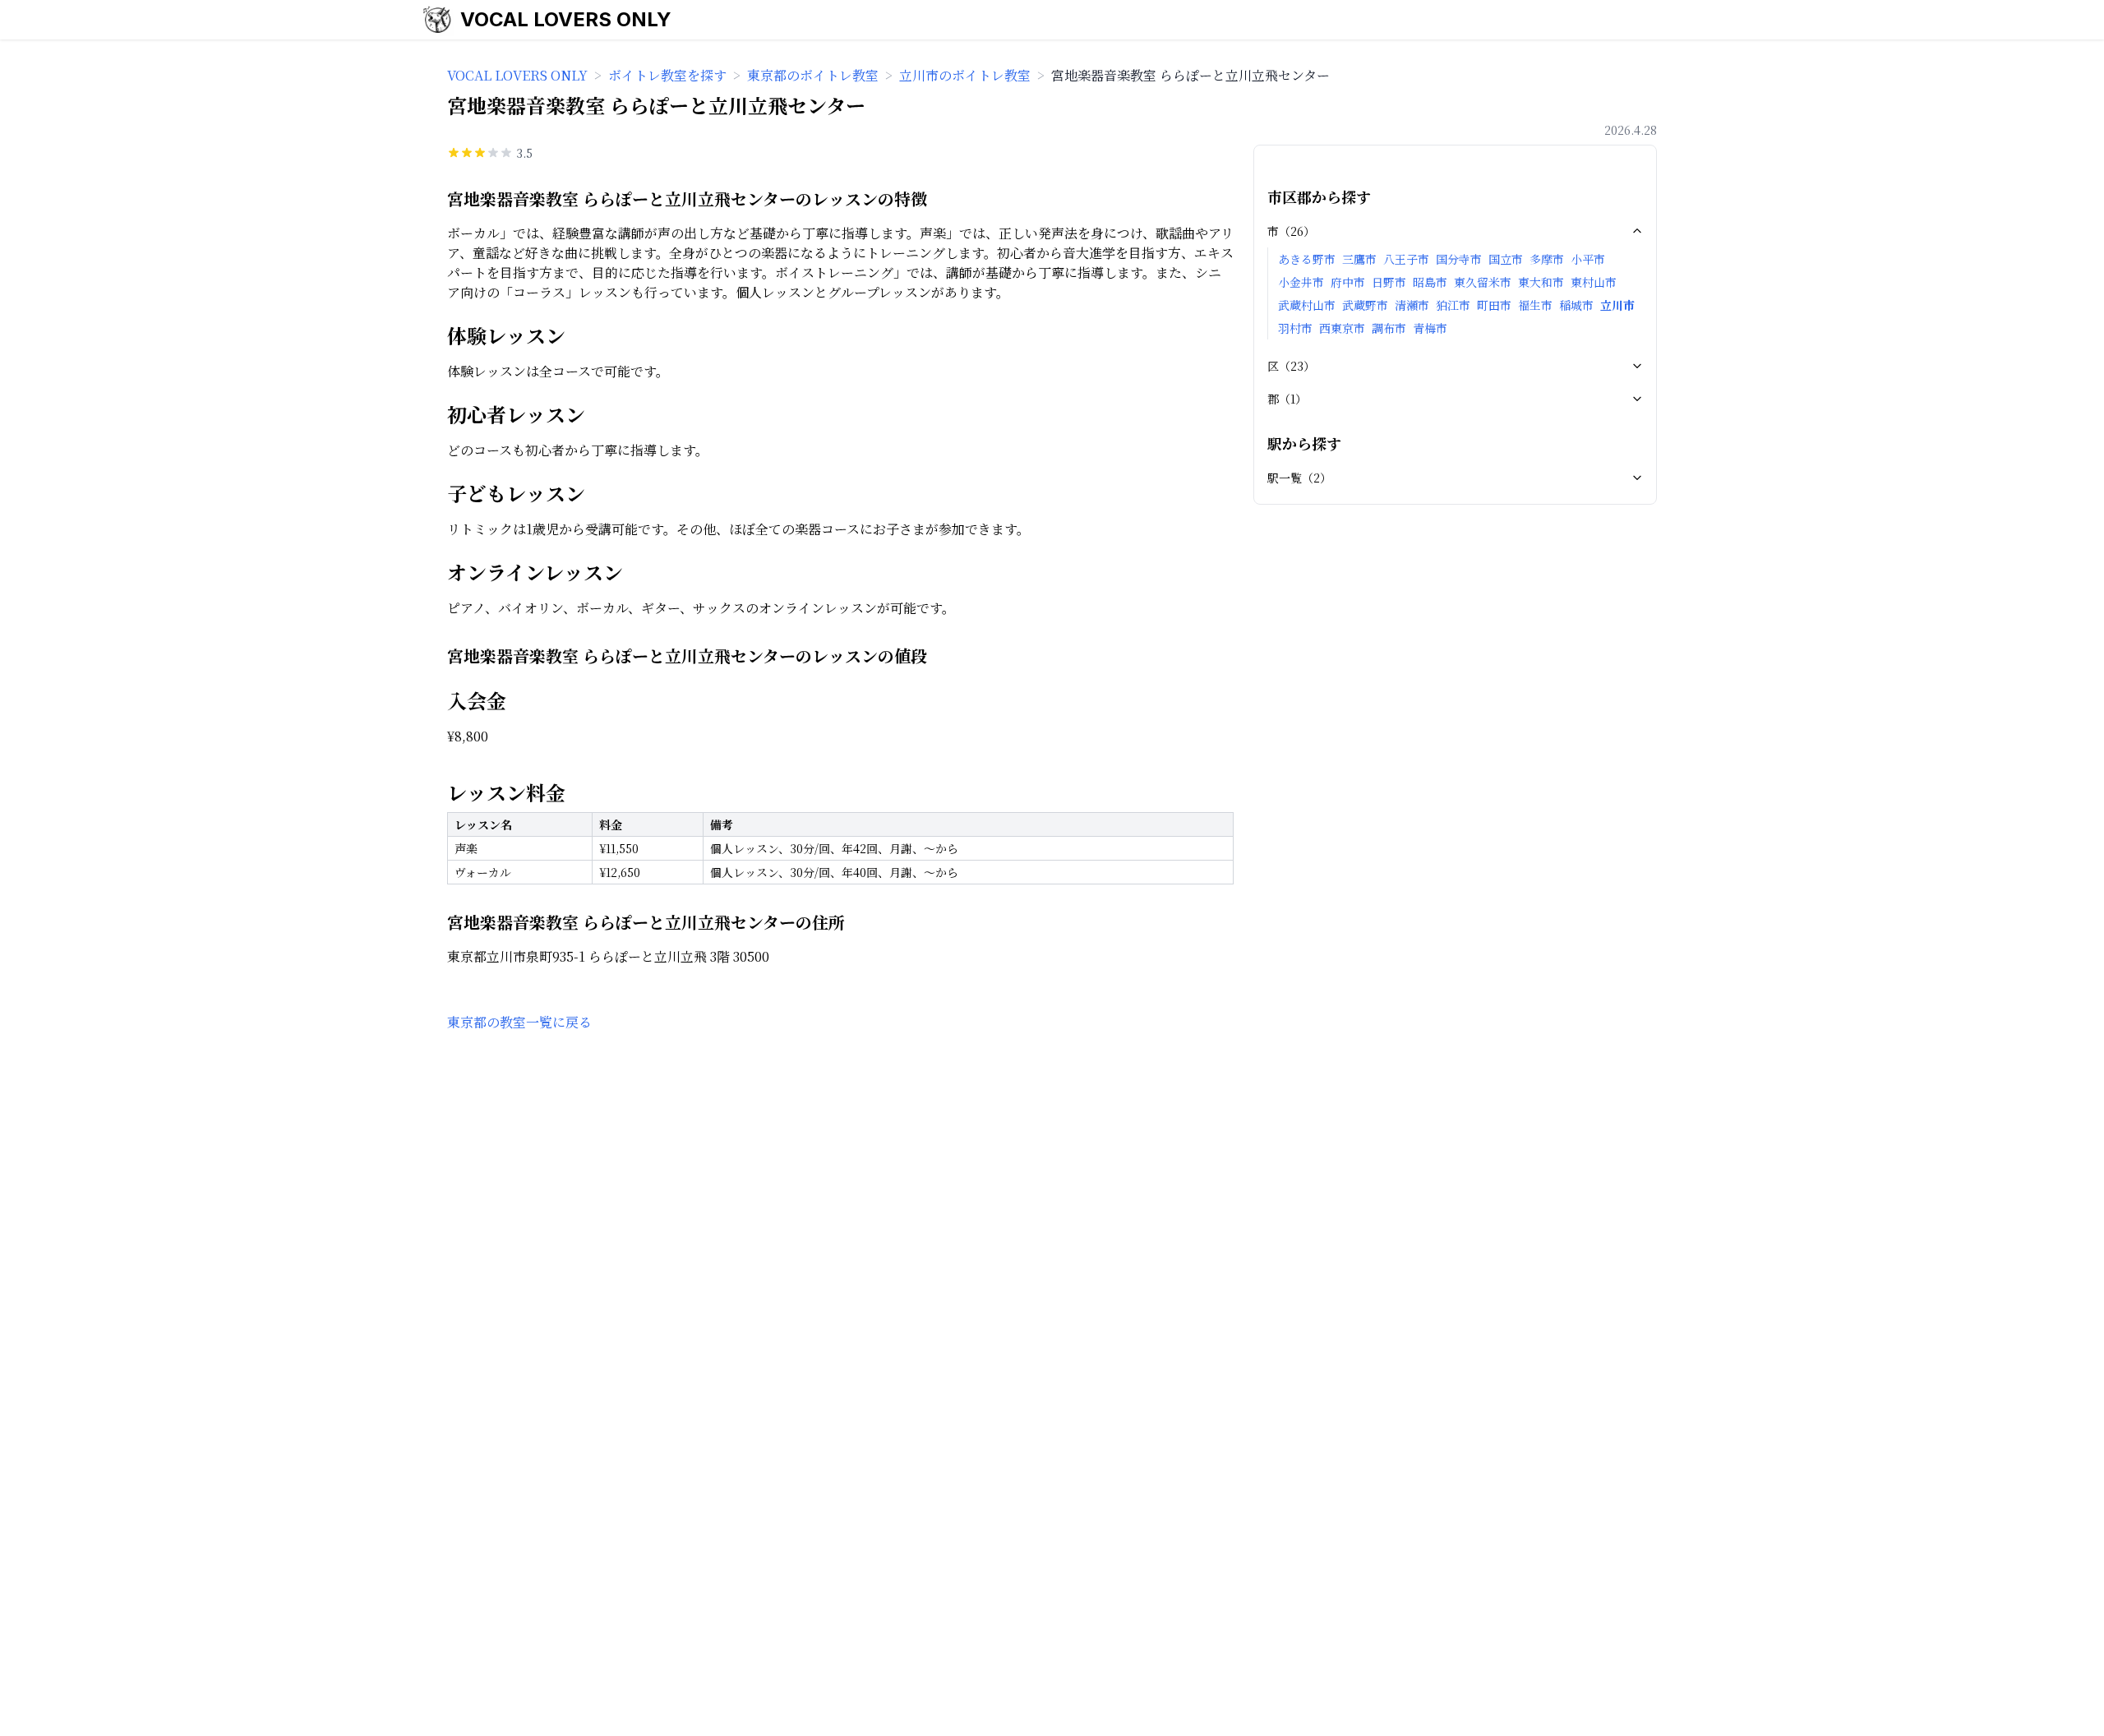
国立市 (1506, 259)
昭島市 (1430, 282)
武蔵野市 (1365, 305)
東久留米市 (1483, 282)
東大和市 (1541, 282)
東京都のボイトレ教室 (813, 75)
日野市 (1389, 282)
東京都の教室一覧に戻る (519, 1022)
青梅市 (1430, 328)
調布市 (1389, 328)
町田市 (1494, 305)
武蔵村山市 (1307, 305)
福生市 (1535, 305)
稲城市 (1576, 305)
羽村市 (1295, 328)
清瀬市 (1412, 305)
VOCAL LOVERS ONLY (566, 19)
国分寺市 (1459, 259)
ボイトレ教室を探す (667, 75)
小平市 (1588, 259)
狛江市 (1453, 305)
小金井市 (1301, 282)
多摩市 (1547, 259)
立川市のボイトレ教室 (965, 75)
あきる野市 (1307, 259)
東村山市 (1594, 282)
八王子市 (1406, 259)
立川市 (1617, 305)
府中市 (1348, 282)
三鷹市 (1359, 259)
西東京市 (1342, 328)
